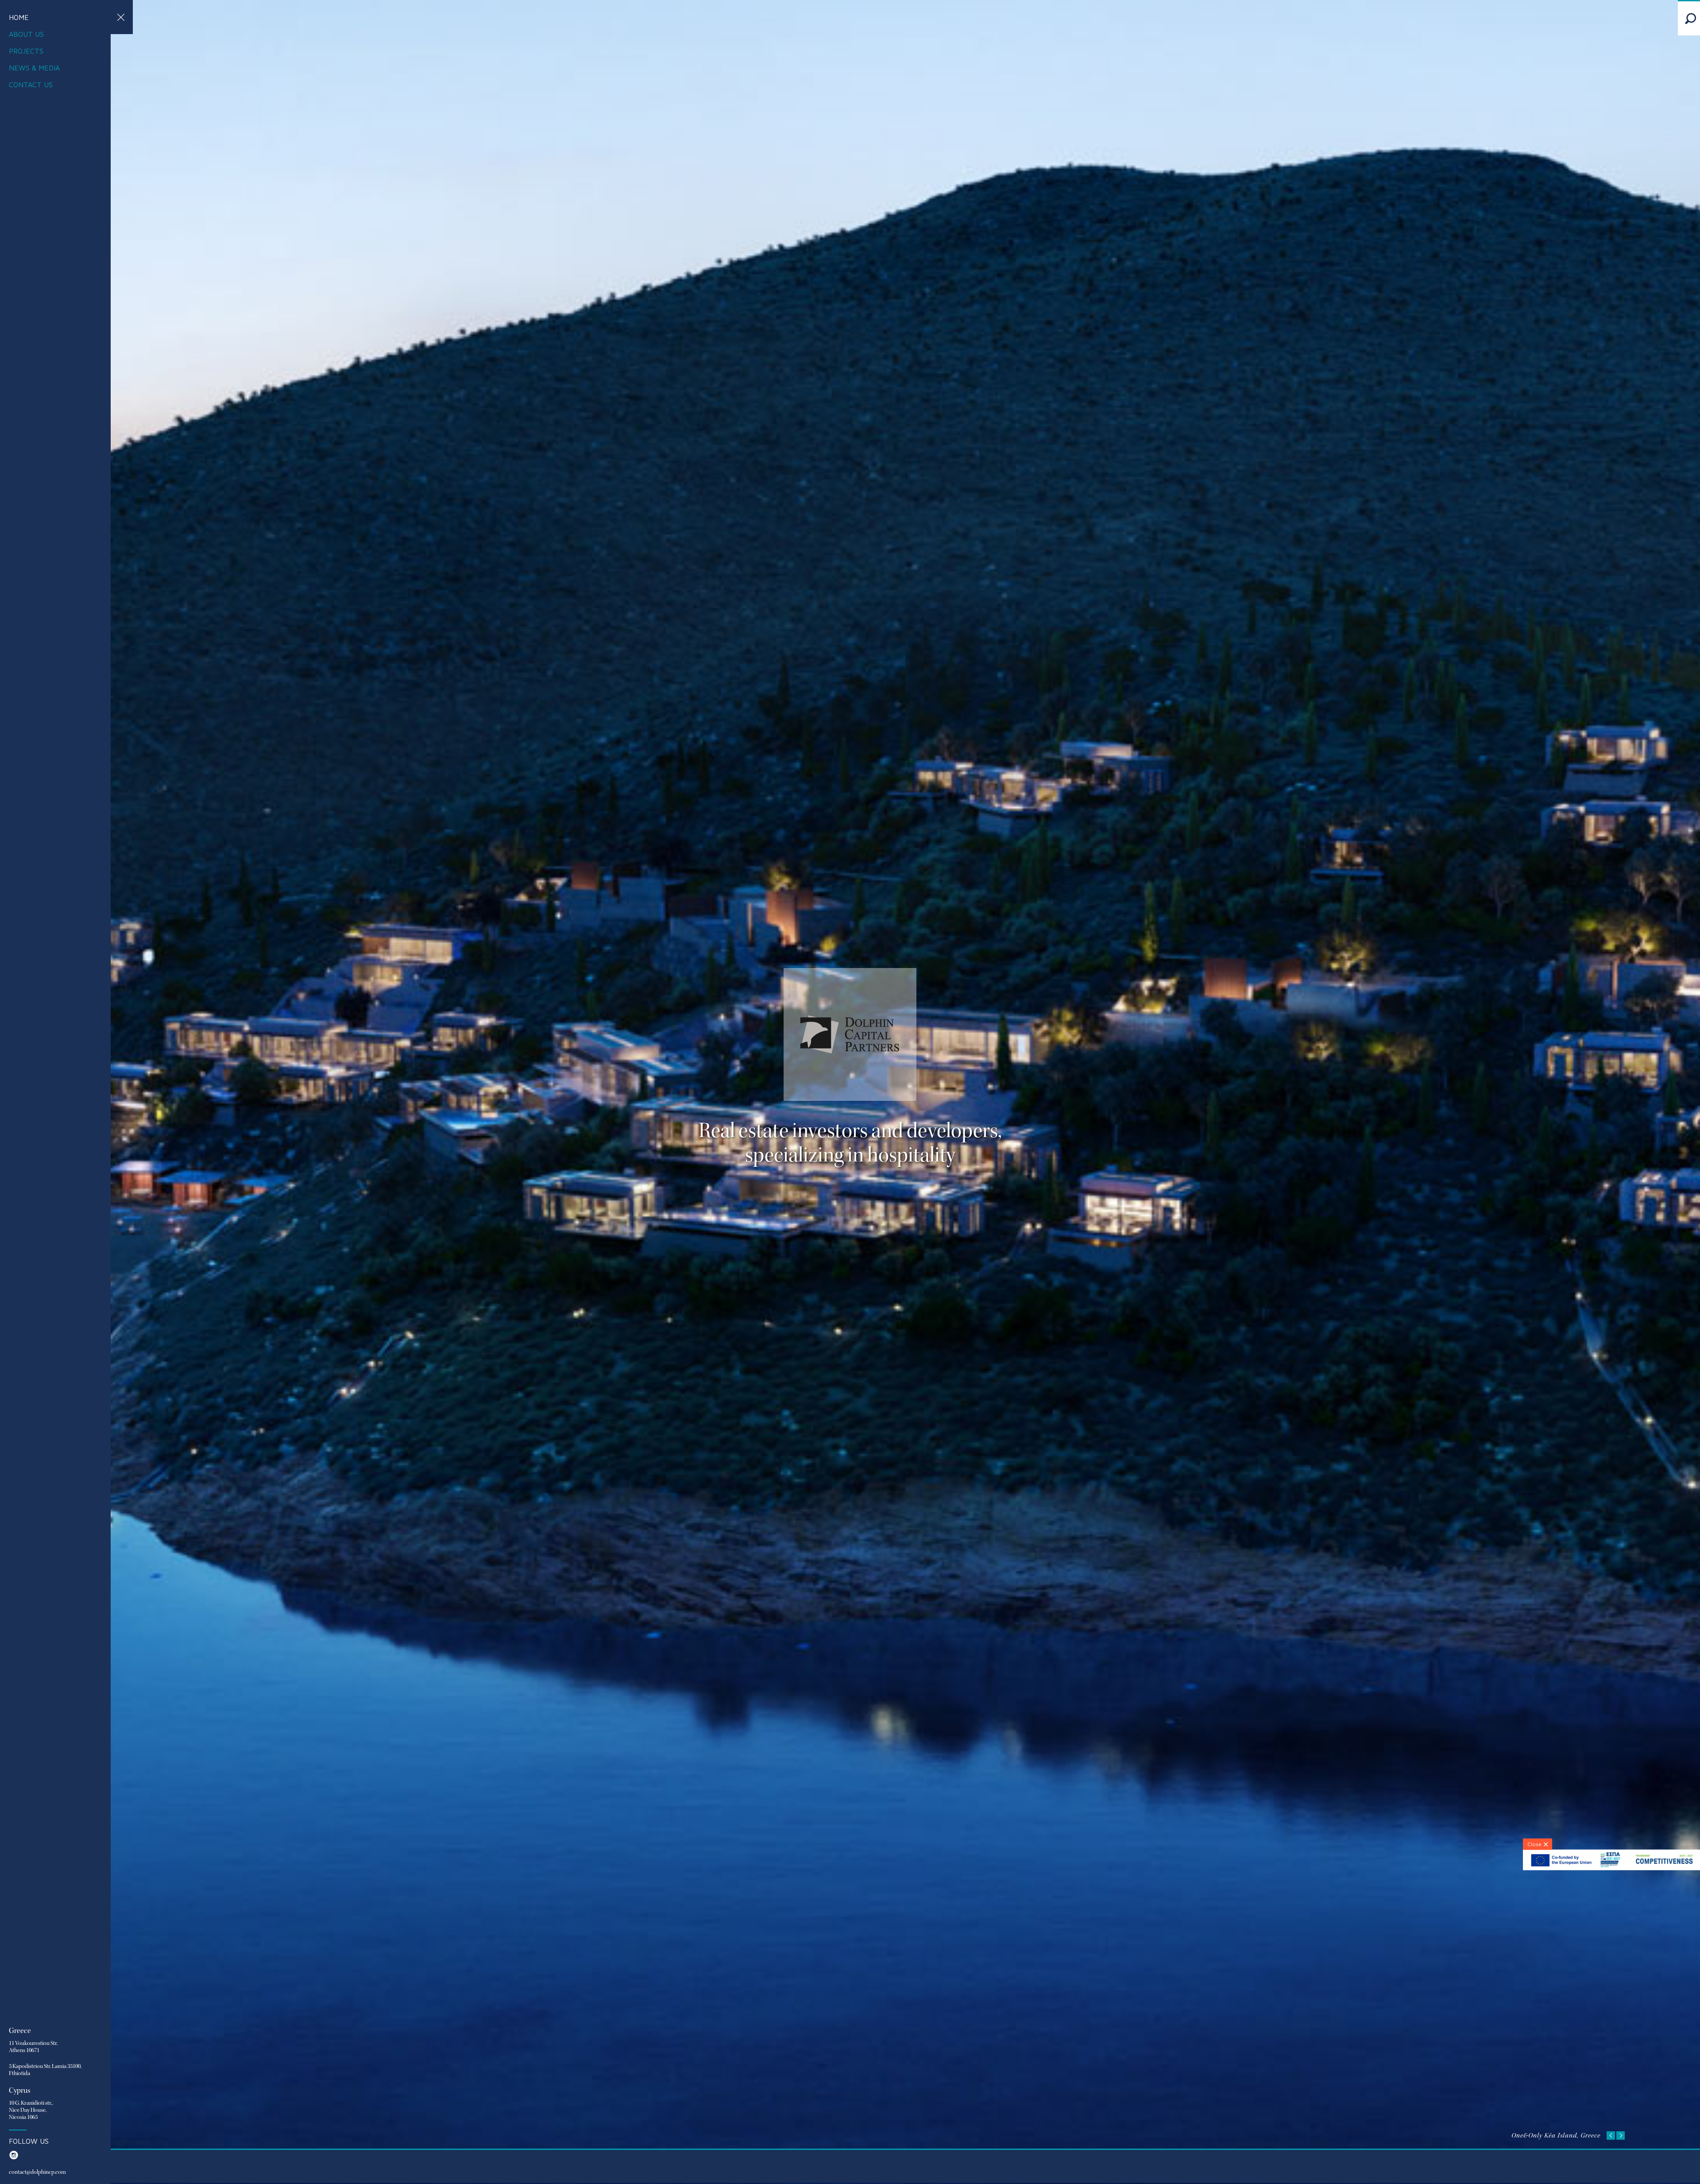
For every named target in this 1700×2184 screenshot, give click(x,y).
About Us (26, 34)
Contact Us (31, 85)
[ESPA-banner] (1611, 1868)
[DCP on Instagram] (14, 2159)
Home (19, 17)
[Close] (1538, 1844)
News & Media (34, 68)
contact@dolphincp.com (14, 2172)
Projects (26, 51)
